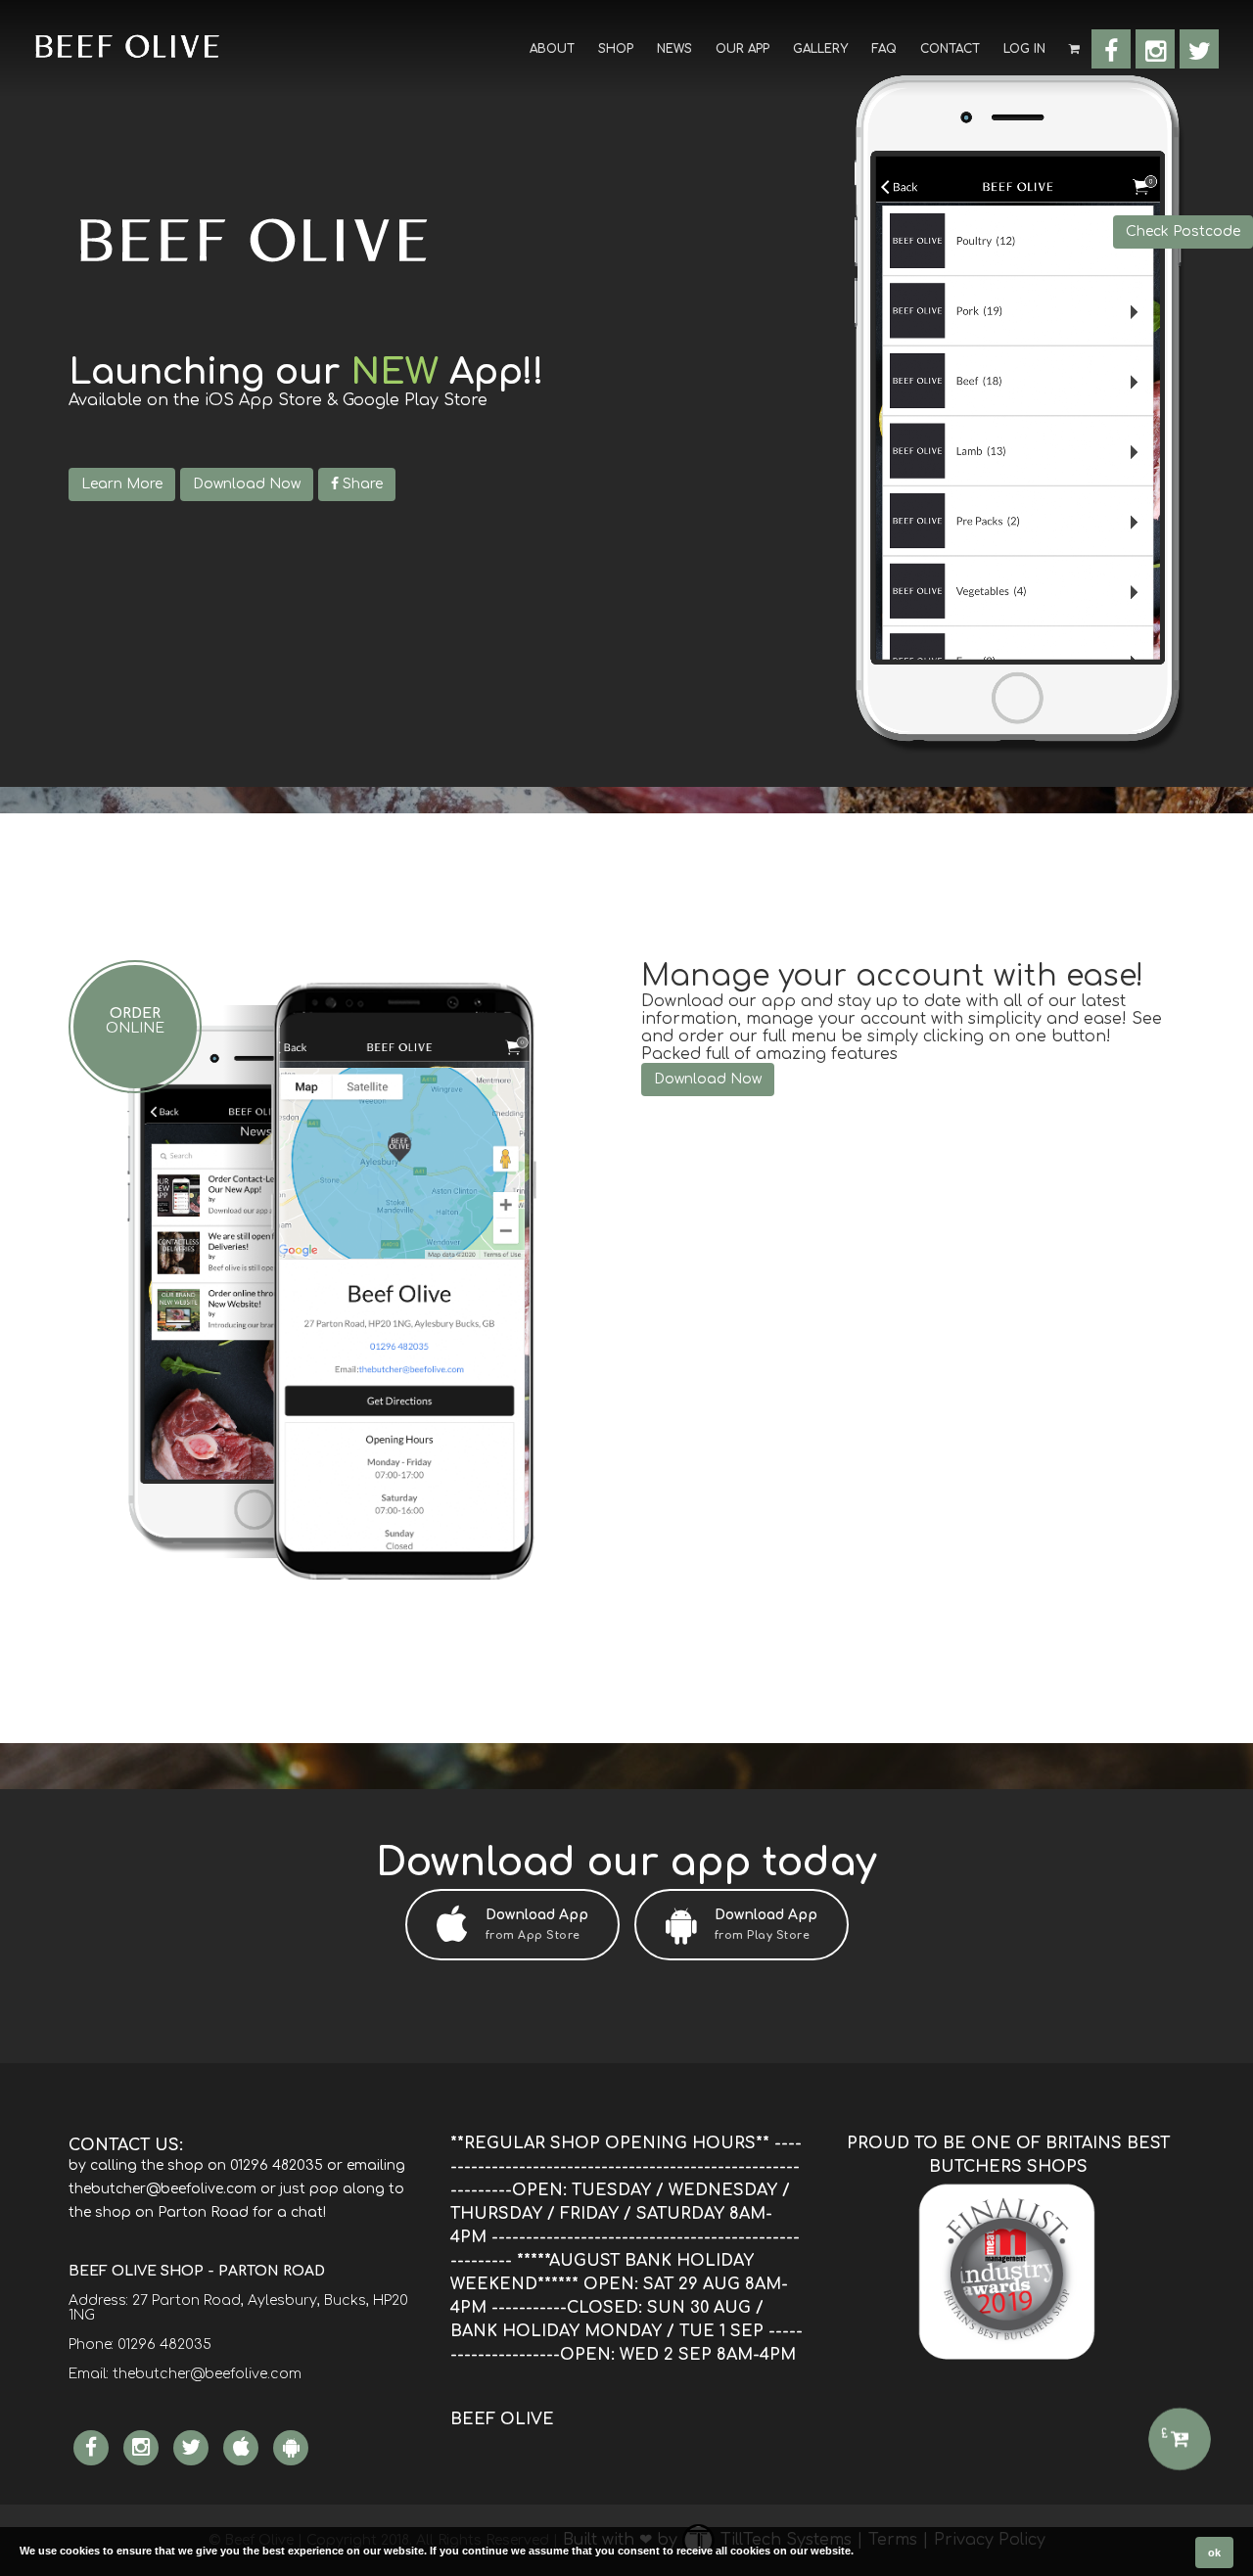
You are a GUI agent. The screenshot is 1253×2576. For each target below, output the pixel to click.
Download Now (247, 484)
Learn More (122, 484)
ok (1214, 2553)
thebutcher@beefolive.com (207, 2374)
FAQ (884, 49)
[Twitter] (1199, 49)
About (552, 49)
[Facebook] (1111, 49)
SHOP (616, 49)
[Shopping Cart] (1074, 48)
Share (361, 484)
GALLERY (820, 49)
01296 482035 (164, 2345)
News (674, 49)
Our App (743, 49)
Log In (1024, 49)
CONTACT (950, 49)
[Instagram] (1155, 49)
